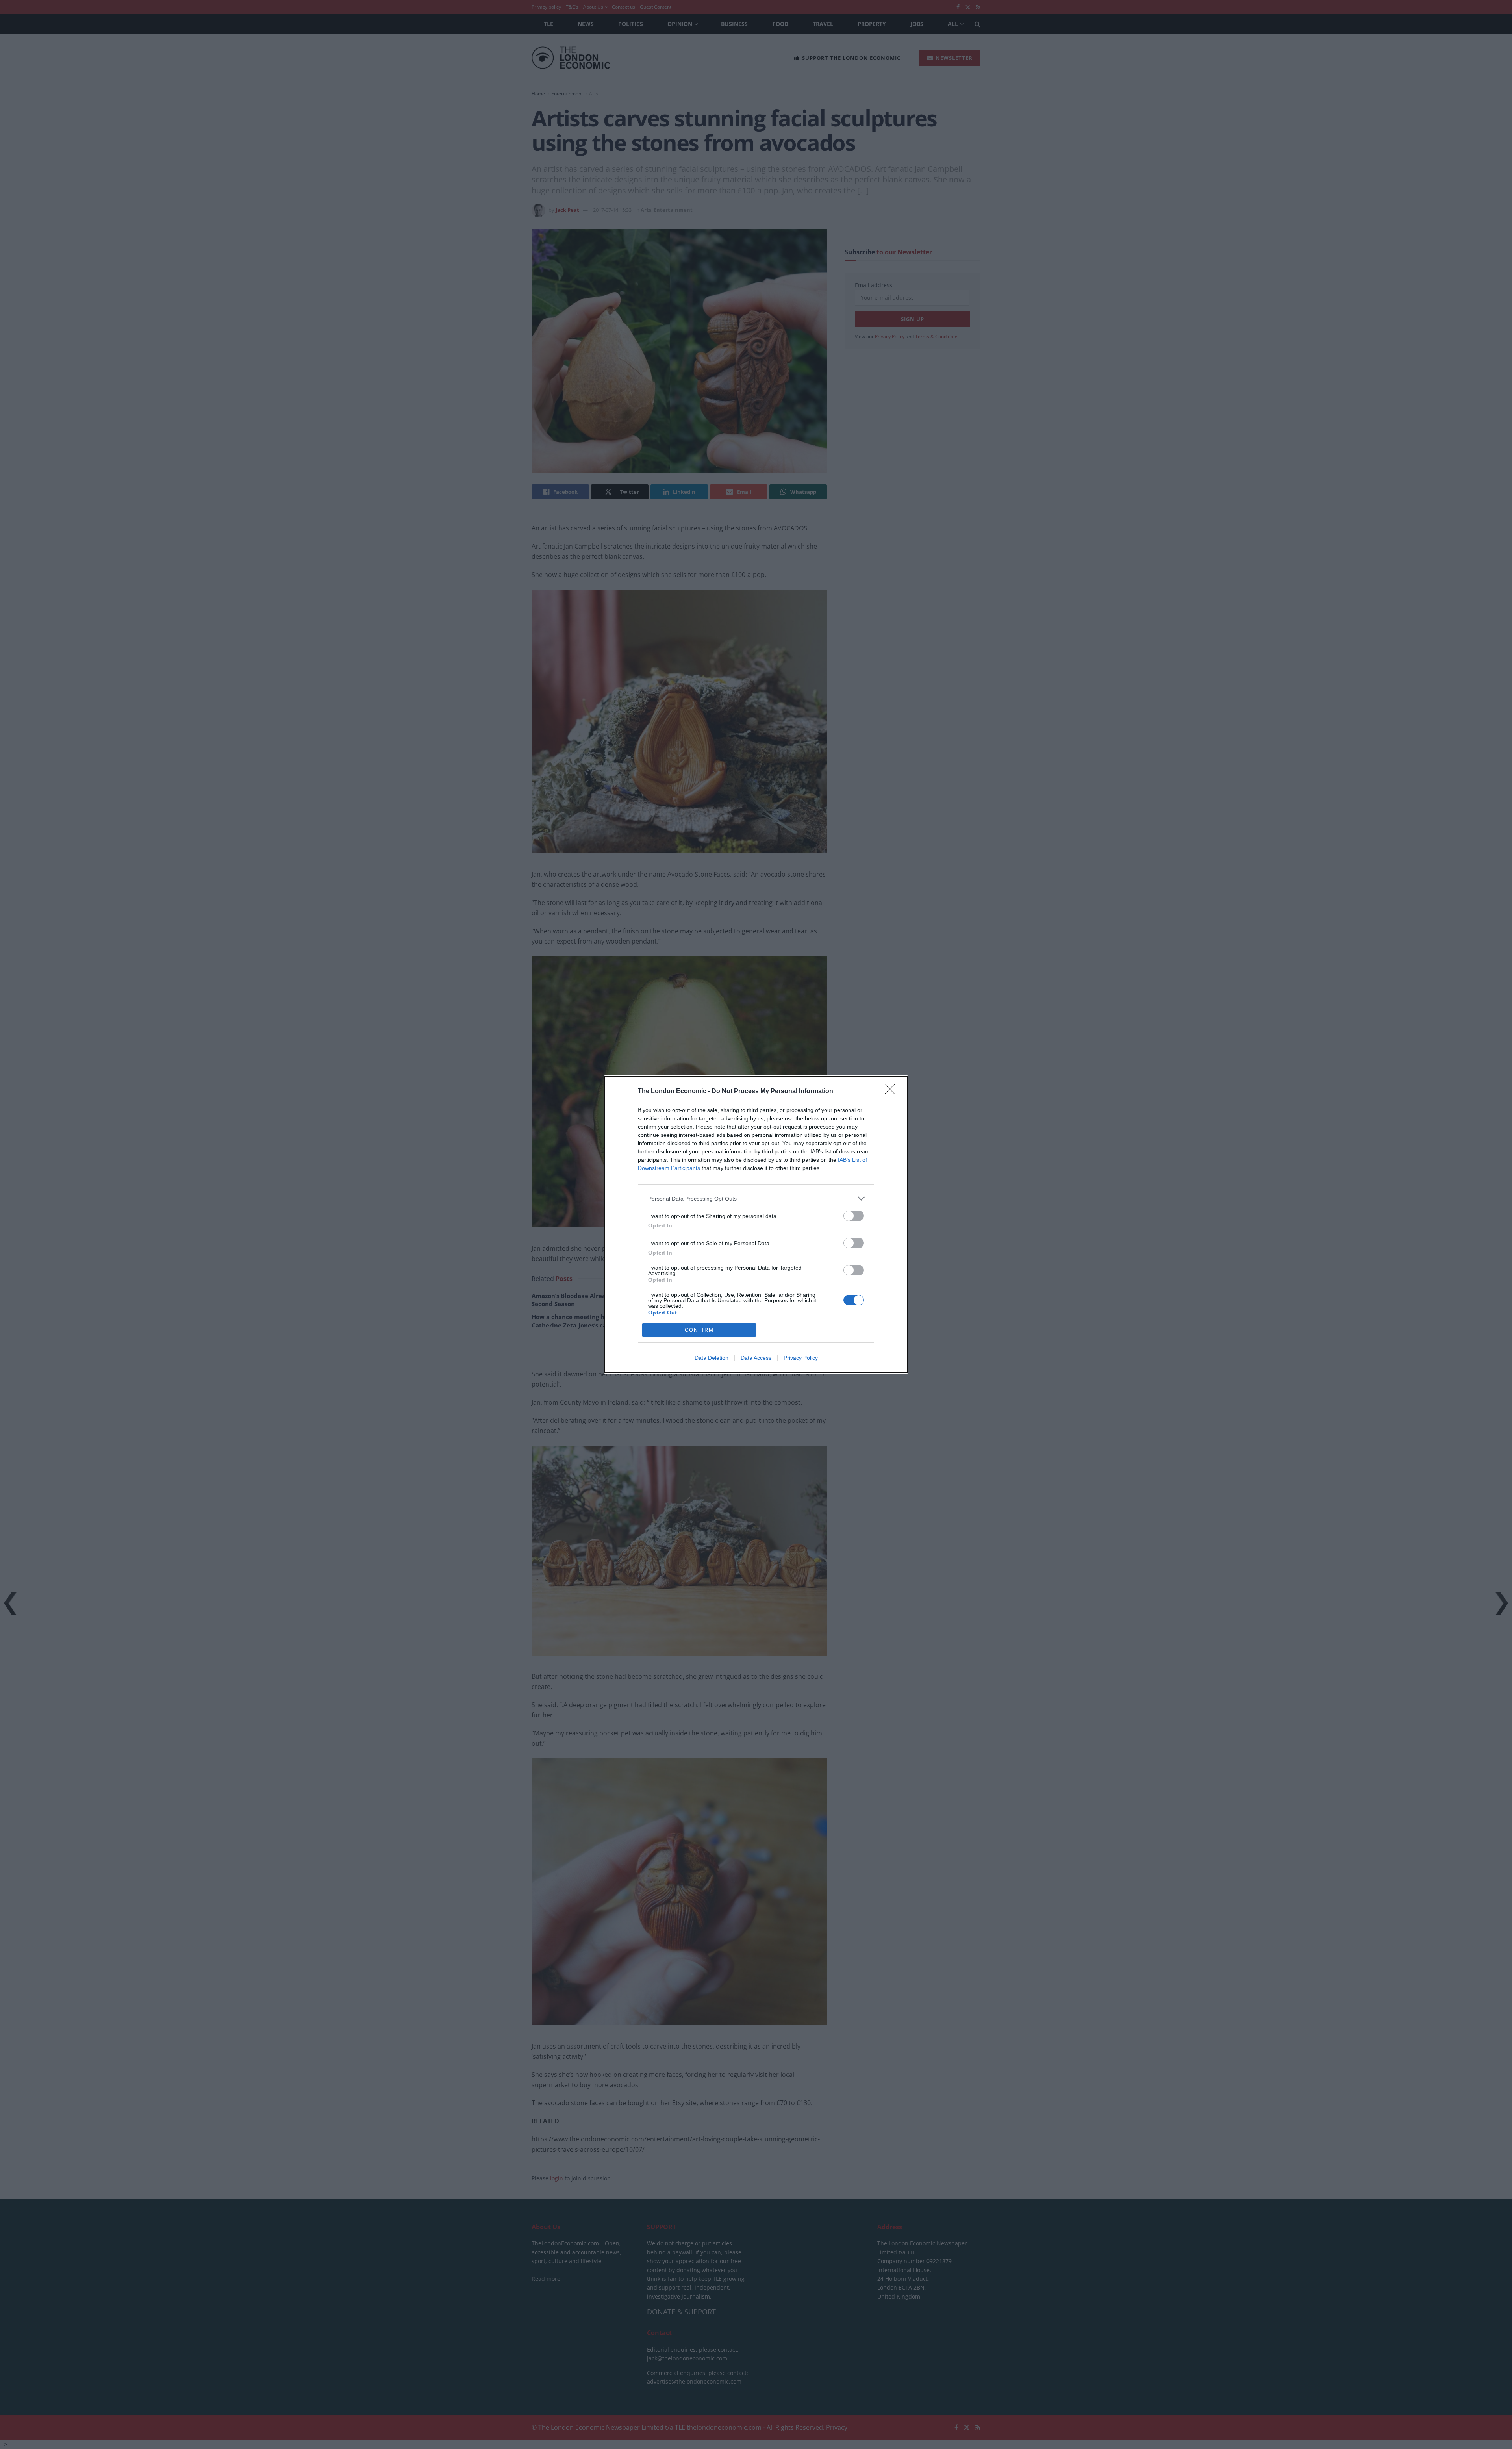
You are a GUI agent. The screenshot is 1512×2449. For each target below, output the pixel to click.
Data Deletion (712, 1358)
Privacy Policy (801, 1358)
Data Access (756, 1358)
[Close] (892, 1092)
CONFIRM (699, 1330)
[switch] (854, 1216)
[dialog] (756, 1224)
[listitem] (756, 1199)
